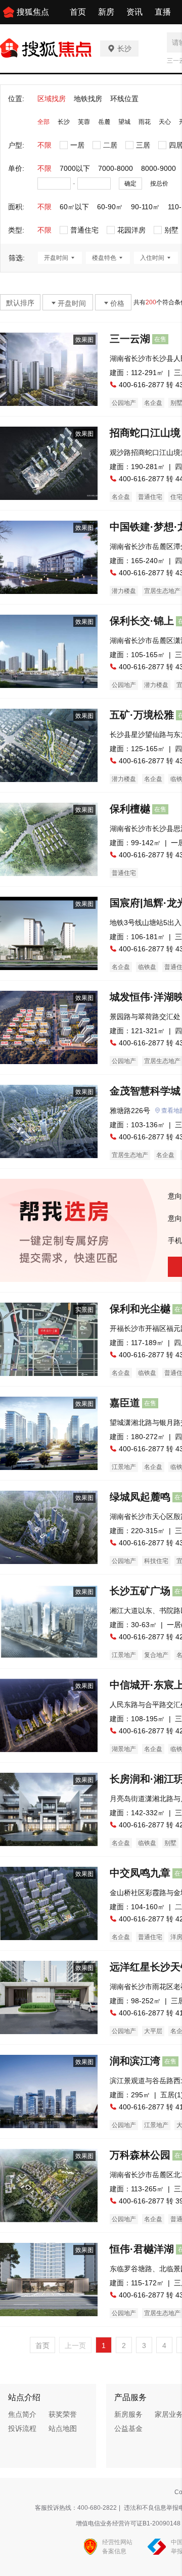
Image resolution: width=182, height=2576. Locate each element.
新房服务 (128, 2414)
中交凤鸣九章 (140, 1873)
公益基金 (128, 2428)
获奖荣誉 (63, 2414)
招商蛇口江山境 (145, 433)
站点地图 (63, 2428)
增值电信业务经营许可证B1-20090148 (128, 2523)
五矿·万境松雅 (142, 715)
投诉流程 (22, 2428)
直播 (163, 12)
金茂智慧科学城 (145, 1091)
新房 (106, 12)
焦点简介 (22, 2414)
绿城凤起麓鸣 (140, 1497)
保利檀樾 (130, 809)
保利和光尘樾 (140, 1309)
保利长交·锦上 (142, 621)
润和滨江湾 (135, 2061)
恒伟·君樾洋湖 (142, 2249)
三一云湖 (130, 339)
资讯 (134, 12)
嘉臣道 (125, 1403)
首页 (78, 12)
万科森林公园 (140, 2155)
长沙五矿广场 (140, 1591)
